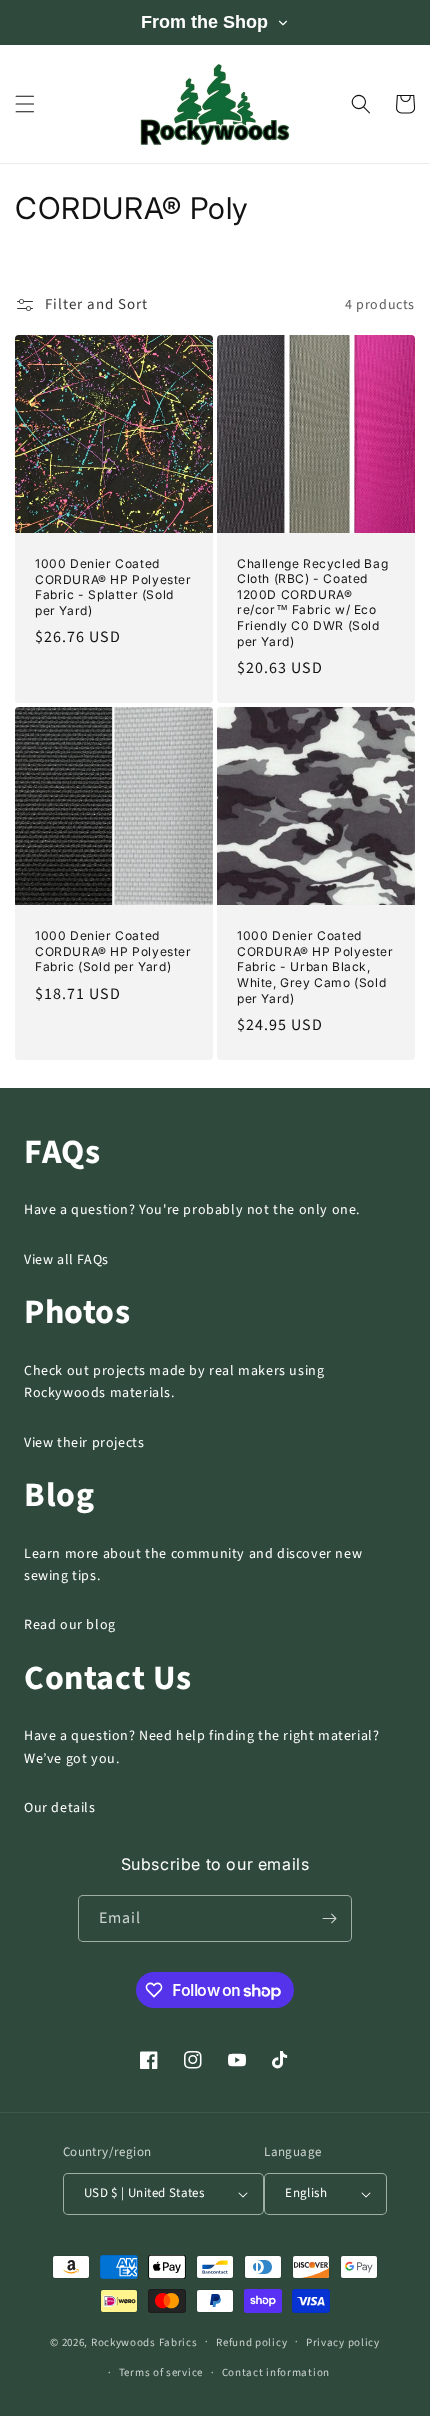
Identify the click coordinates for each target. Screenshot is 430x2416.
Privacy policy (343, 2342)
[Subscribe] (329, 1918)
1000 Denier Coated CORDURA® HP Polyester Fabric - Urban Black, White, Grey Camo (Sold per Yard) (315, 966)
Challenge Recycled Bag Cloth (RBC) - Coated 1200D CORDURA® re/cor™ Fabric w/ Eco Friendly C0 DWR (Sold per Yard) (312, 602)
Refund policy (251, 2342)
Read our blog (70, 1625)
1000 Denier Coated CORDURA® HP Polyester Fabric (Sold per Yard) (113, 951)
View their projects (84, 1443)
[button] (25, 104)
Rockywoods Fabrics (144, 2341)
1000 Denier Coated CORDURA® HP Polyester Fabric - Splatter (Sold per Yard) (113, 587)
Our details (60, 1808)
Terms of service (161, 2372)
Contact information (276, 2372)
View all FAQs (66, 1260)
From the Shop (204, 22)
